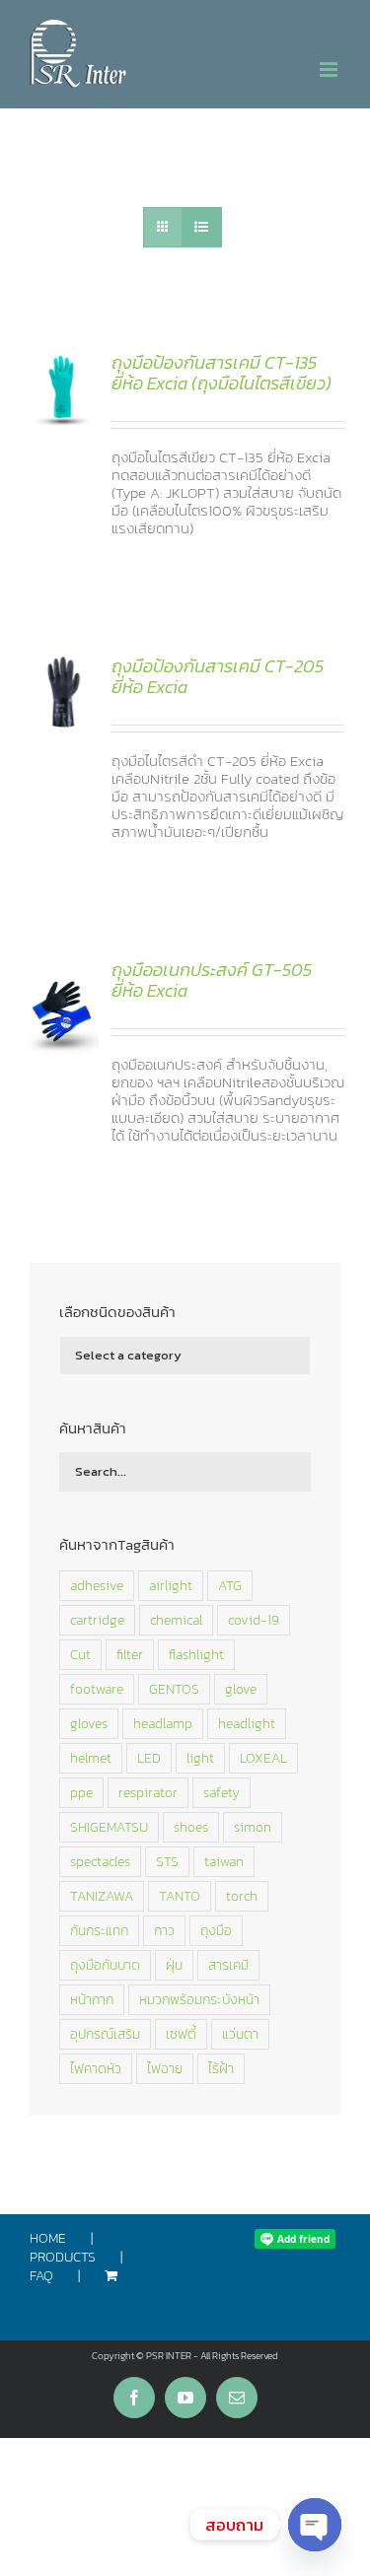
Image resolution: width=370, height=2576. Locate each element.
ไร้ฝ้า (221, 2068)
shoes (191, 1827)
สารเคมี (228, 1965)
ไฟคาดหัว (96, 2068)
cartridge (97, 1620)
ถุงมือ (216, 1930)
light (200, 1758)
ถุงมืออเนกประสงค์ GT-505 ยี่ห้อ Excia (212, 980)
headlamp (163, 1723)
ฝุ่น (174, 1965)
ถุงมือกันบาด (105, 1965)
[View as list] (202, 227)
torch (242, 1896)
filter (130, 1654)
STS (167, 1861)
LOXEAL (263, 1758)
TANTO (180, 1896)
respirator (148, 1792)
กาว (164, 1930)
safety (222, 1792)
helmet (91, 1758)
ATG (230, 1585)
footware (97, 1689)
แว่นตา (240, 2034)
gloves (89, 1723)
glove (241, 1689)
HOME (48, 2239)
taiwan (224, 1861)
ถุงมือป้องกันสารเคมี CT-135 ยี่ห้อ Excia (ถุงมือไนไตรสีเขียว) (222, 373)
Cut (80, 1654)
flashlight (196, 1654)
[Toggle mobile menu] (330, 70)
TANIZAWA (102, 1896)
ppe (81, 1792)
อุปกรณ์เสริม (105, 2034)
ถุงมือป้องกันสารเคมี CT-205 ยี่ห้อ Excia (218, 677)
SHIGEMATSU (109, 1827)
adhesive (97, 1585)
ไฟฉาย (165, 2068)
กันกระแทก (99, 1930)
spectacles (100, 1861)
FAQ (41, 2277)
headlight (247, 1723)
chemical (176, 1620)
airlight (171, 1585)
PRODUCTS (63, 2258)
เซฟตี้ (181, 2034)
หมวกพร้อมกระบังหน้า (199, 1999)
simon (253, 1827)
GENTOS (174, 1689)
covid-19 (254, 1620)
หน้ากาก (92, 1999)
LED (149, 1758)
